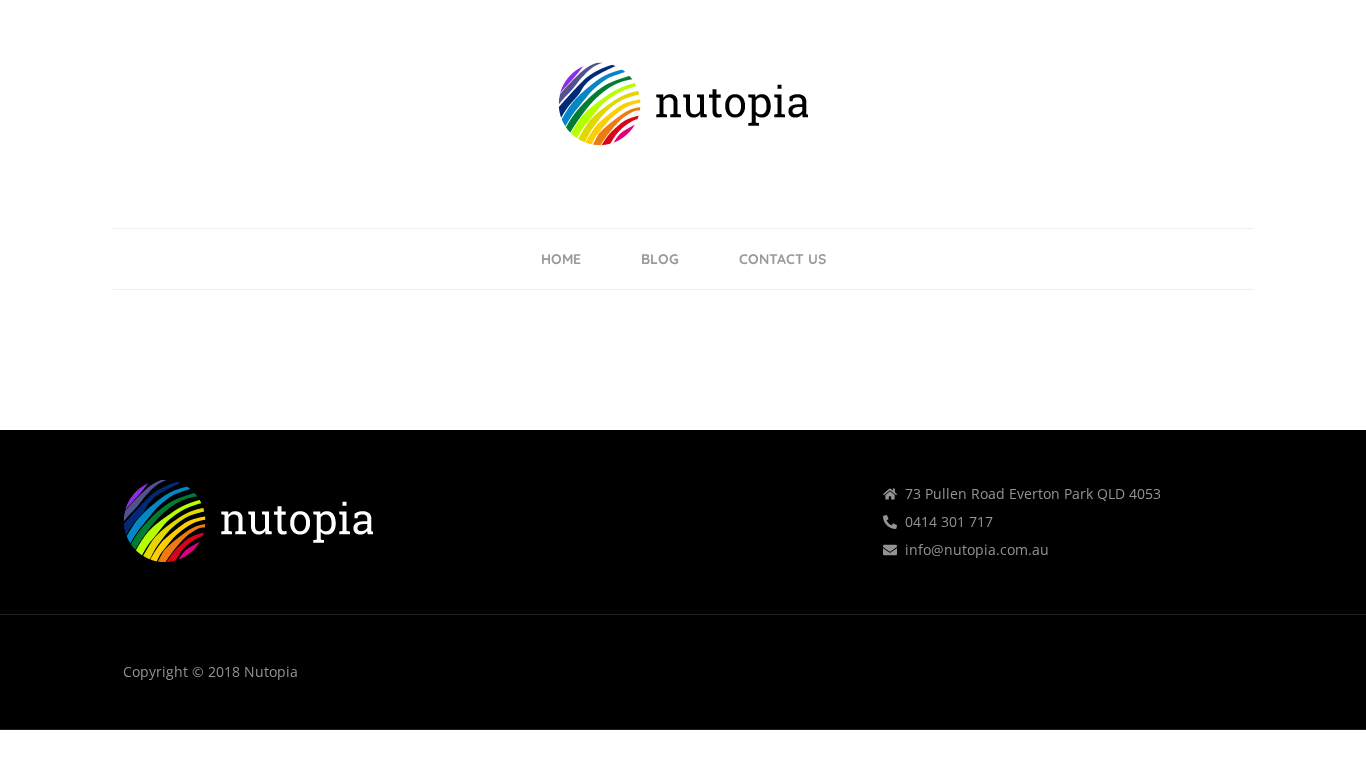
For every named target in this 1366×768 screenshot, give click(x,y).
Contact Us (782, 259)
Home (561, 259)
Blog (660, 259)
